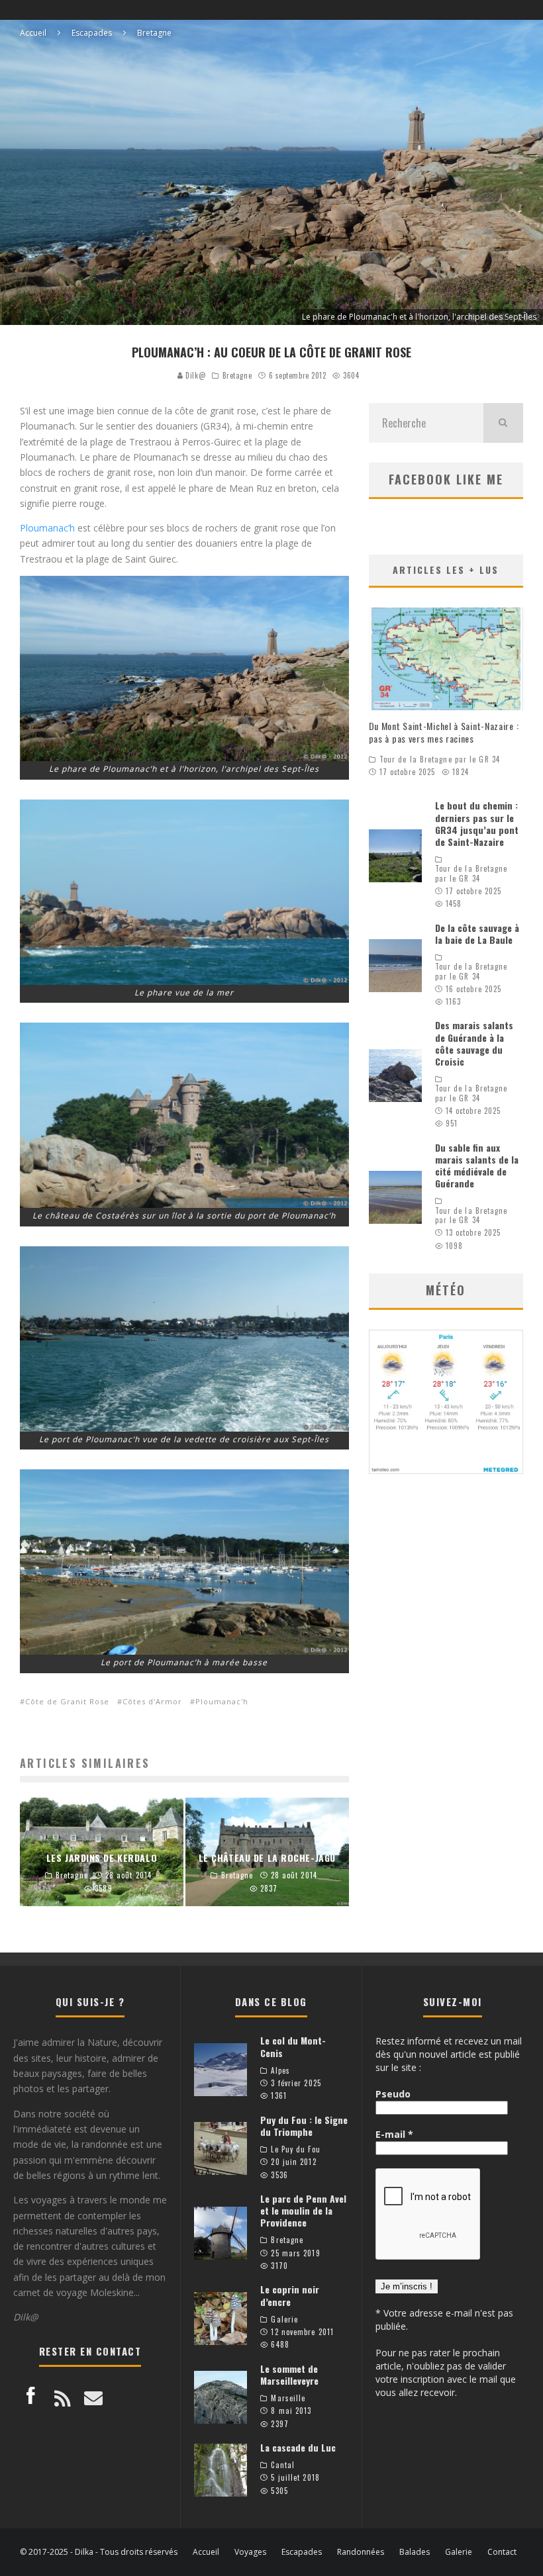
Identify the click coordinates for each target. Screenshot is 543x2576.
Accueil (206, 2552)
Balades (415, 2552)
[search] (503, 423)
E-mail (394, 2134)
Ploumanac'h (222, 1701)
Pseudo (393, 2094)
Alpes (280, 2070)
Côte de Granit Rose (67, 1701)
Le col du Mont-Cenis (293, 2046)
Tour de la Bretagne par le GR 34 (440, 759)
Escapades (302, 2552)
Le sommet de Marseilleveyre (289, 2374)
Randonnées (361, 2552)
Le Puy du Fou (295, 2149)
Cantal (283, 2465)
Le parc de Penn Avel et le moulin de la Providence (303, 2210)
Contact (502, 2552)
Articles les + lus (446, 570)
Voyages (250, 2552)
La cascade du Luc (298, 2447)
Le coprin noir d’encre (290, 2295)
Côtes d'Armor (152, 1701)
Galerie (284, 2319)
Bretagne (237, 375)
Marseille (288, 2398)
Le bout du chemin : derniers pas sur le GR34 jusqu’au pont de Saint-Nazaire (477, 823)
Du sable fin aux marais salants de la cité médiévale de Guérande (477, 1166)
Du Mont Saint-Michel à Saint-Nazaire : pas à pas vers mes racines (444, 732)
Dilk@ (194, 375)
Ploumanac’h (47, 528)
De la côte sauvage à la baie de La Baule (477, 934)
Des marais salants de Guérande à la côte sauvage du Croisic (474, 1043)
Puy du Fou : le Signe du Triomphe (304, 2126)
